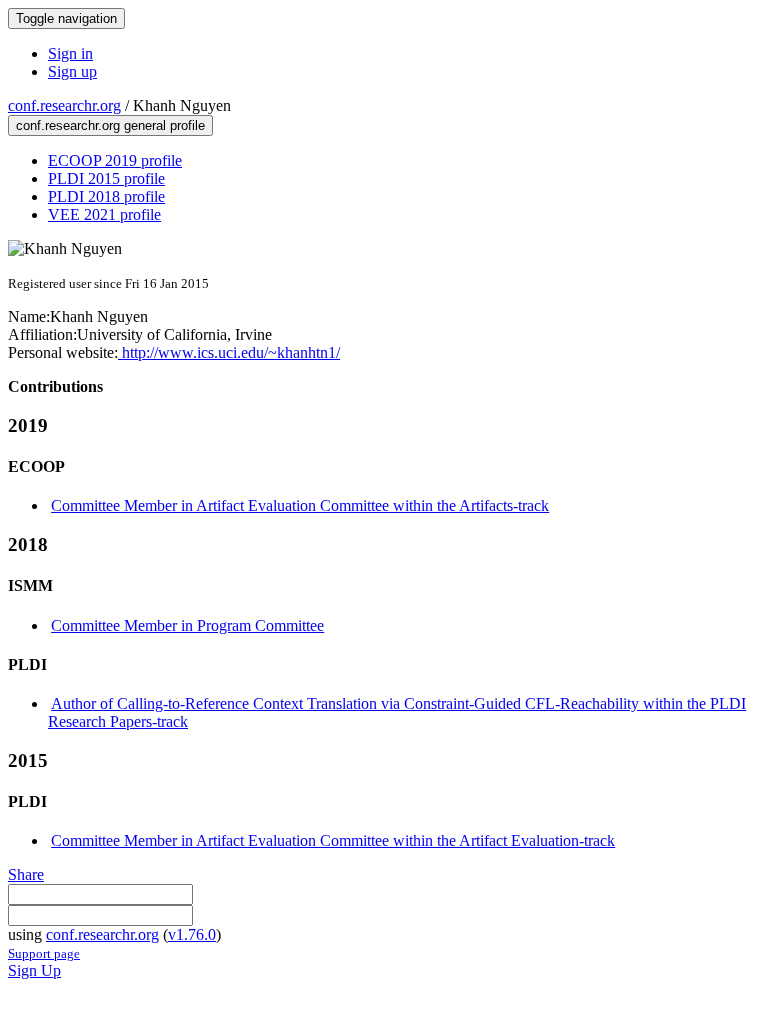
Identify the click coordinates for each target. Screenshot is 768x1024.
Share (26, 874)
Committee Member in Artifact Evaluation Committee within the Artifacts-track (300, 505)
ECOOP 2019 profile (115, 160)
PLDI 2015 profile (106, 178)
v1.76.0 (192, 934)
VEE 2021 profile (104, 214)
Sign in (70, 53)
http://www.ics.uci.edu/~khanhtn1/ (229, 352)
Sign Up (34, 970)
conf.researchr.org (64, 105)
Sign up (72, 71)
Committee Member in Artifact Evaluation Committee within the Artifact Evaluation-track (333, 840)
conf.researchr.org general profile (110, 125)
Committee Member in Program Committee (187, 625)
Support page (44, 953)
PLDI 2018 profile (106, 196)
